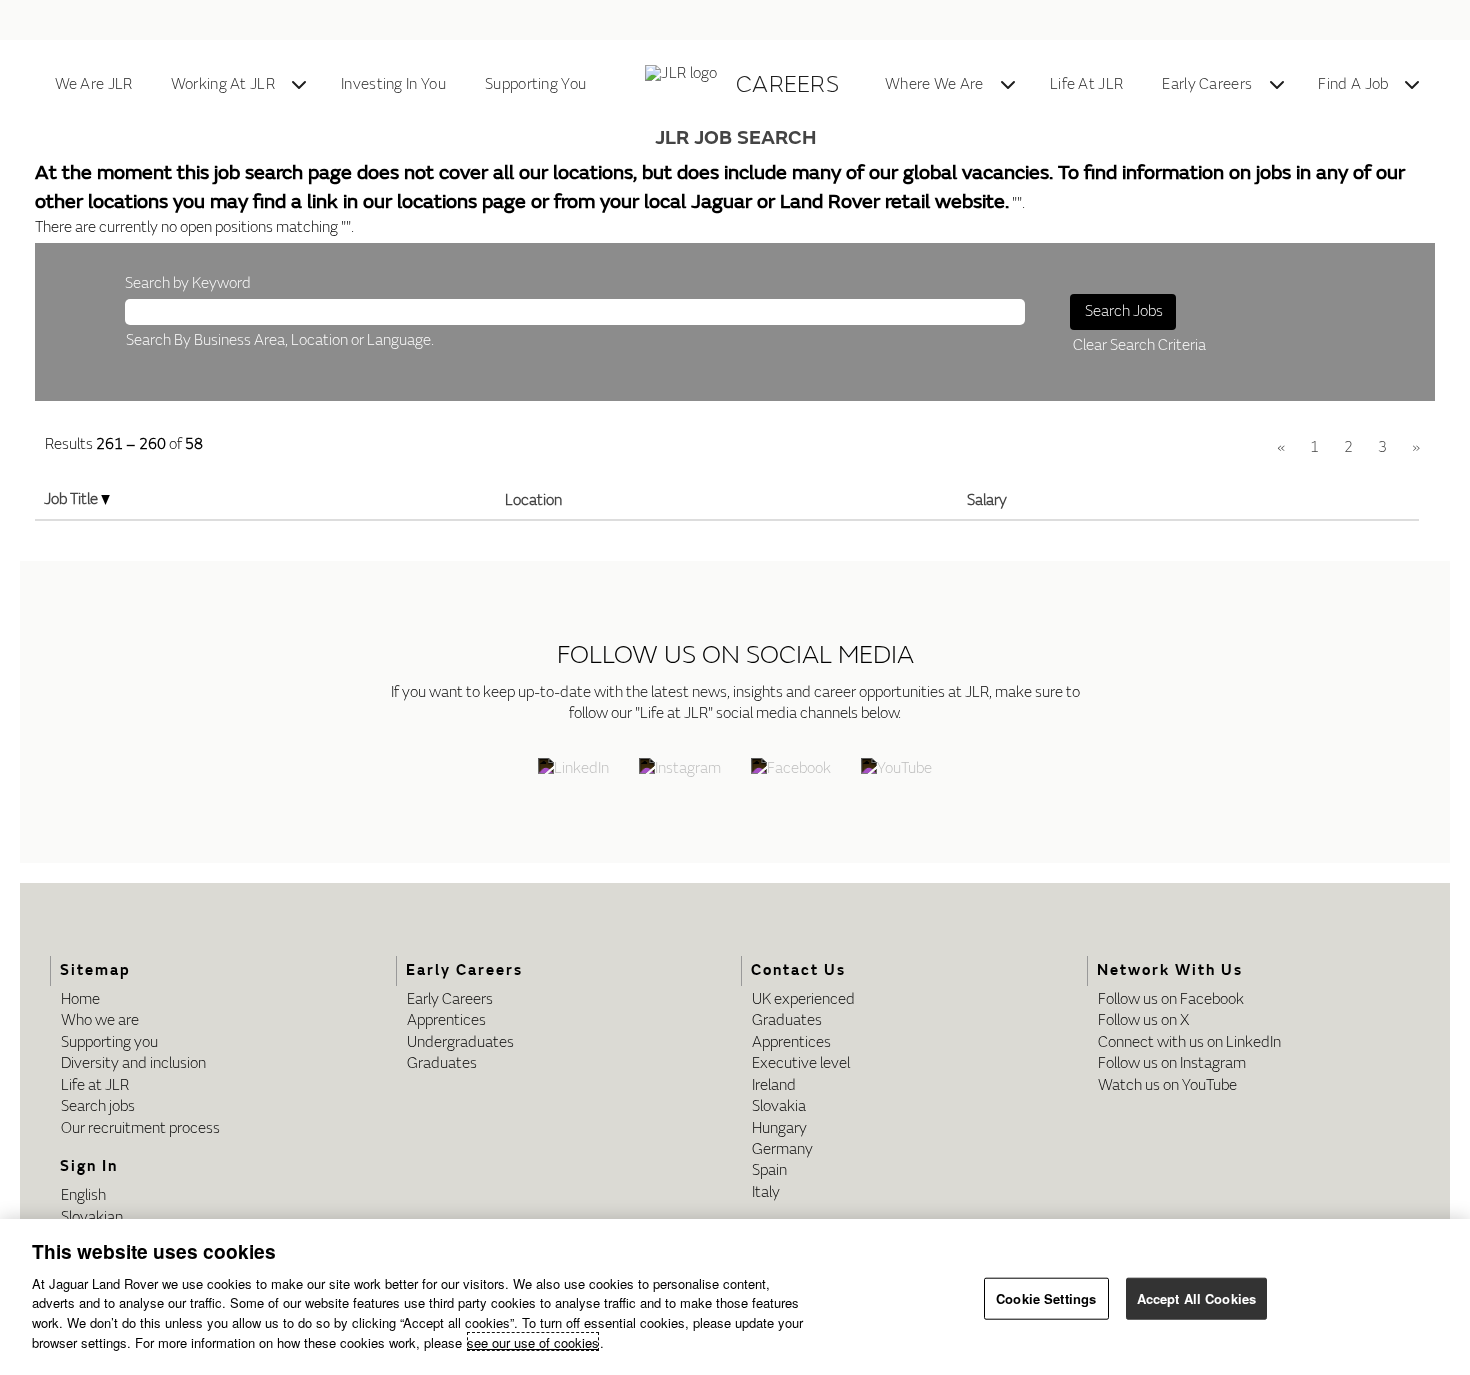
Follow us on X (1143, 1020)
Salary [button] (987, 500)
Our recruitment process (140, 1128)
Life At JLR (1086, 84)
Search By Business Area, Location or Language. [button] (280, 340)
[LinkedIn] (573, 770)
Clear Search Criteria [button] (1139, 345)
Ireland (774, 1085)
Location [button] (533, 500)
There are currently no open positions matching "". (194, 227)
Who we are (100, 1020)
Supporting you (109, 1042)
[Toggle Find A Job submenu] (1412, 85)
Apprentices (446, 1020)
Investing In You (393, 84)
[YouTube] (896, 770)
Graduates (442, 1063)
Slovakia (779, 1106)
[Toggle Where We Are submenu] (1008, 85)
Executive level (801, 1063)
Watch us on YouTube (1167, 1085)
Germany (782, 1149)
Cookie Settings (1046, 1298)
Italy (766, 1192)
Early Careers (1207, 84)
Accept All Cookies (1196, 1298)
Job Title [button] (72, 499)
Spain (769, 1170)
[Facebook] (791, 770)
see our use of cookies (533, 1341)
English (83, 1195)
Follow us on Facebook (1171, 999)
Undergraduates (460, 1042)
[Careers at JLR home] (684, 85)
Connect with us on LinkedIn (1189, 1042)
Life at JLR (95, 1085)
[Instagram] (680, 770)
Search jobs (98, 1106)
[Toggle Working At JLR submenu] (299, 85)
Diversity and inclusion (133, 1063)
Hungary (779, 1128)
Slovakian (92, 1217)
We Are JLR (94, 84)
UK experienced (803, 999)
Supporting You (535, 84)
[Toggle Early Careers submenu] (1277, 85)
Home (80, 999)
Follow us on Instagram (1172, 1063)
